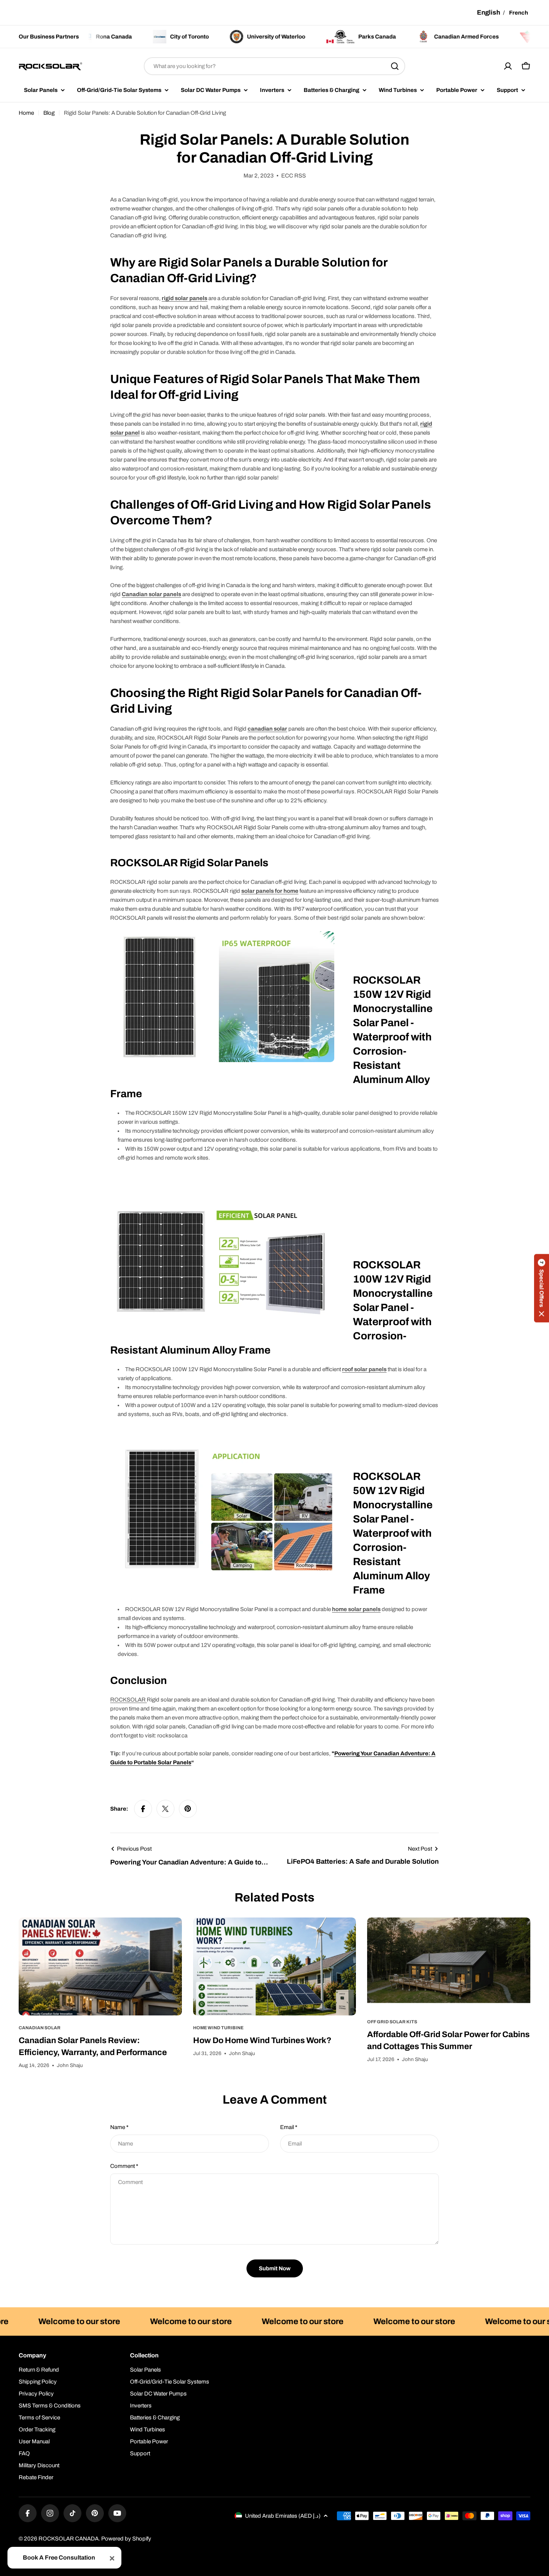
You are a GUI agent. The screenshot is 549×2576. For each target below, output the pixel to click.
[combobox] (274, 66)
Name (119, 2127)
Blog (49, 113)
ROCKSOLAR (128, 1700)
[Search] (395, 66)
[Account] (508, 66)
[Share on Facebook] (143, 1809)
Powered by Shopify (126, 2539)
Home (26, 113)
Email (289, 2127)
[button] (542, 1288)
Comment (124, 2166)
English (488, 13)
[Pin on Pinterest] (188, 1809)
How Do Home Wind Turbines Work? (262, 2040)
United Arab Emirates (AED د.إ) (283, 2516)
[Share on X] (165, 1809)
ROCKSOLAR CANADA (69, 2539)
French (519, 13)
